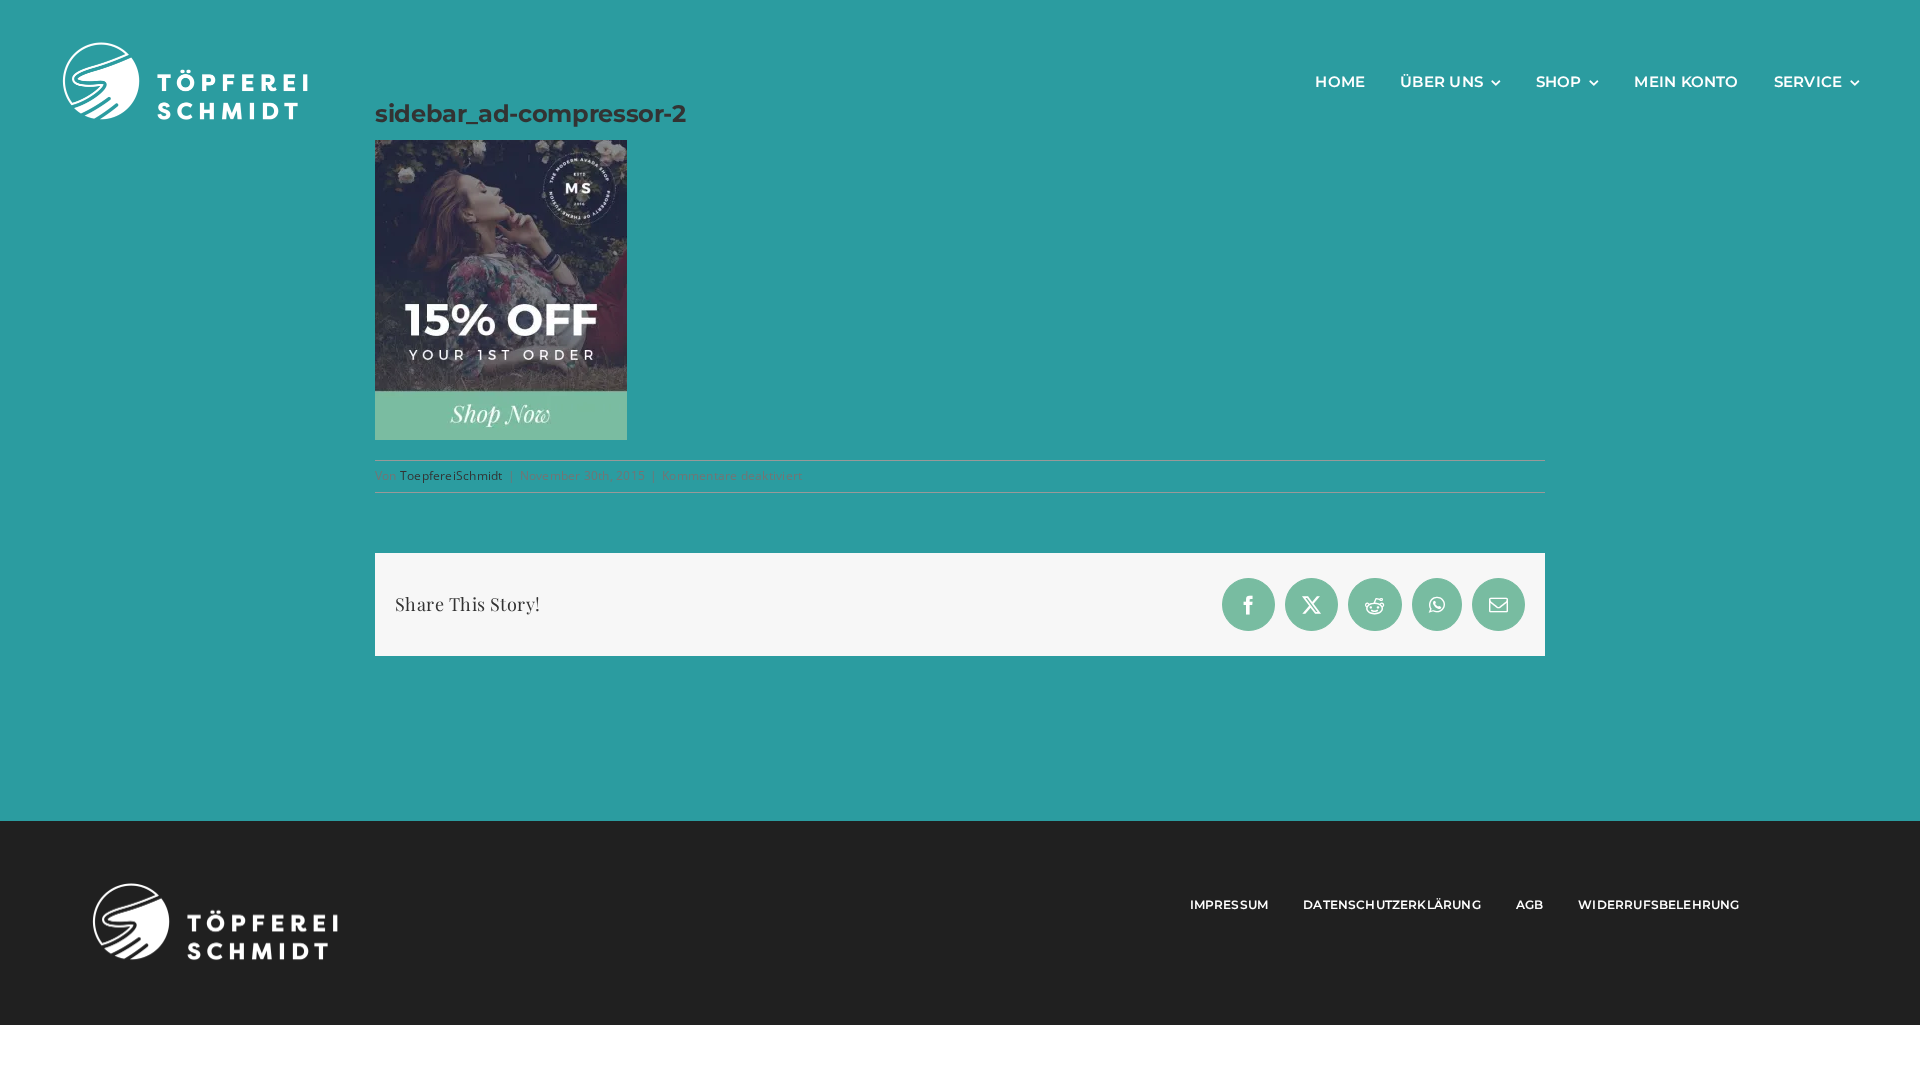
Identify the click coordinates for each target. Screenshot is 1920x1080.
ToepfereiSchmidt (451, 475)
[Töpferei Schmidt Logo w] (215, 888)
